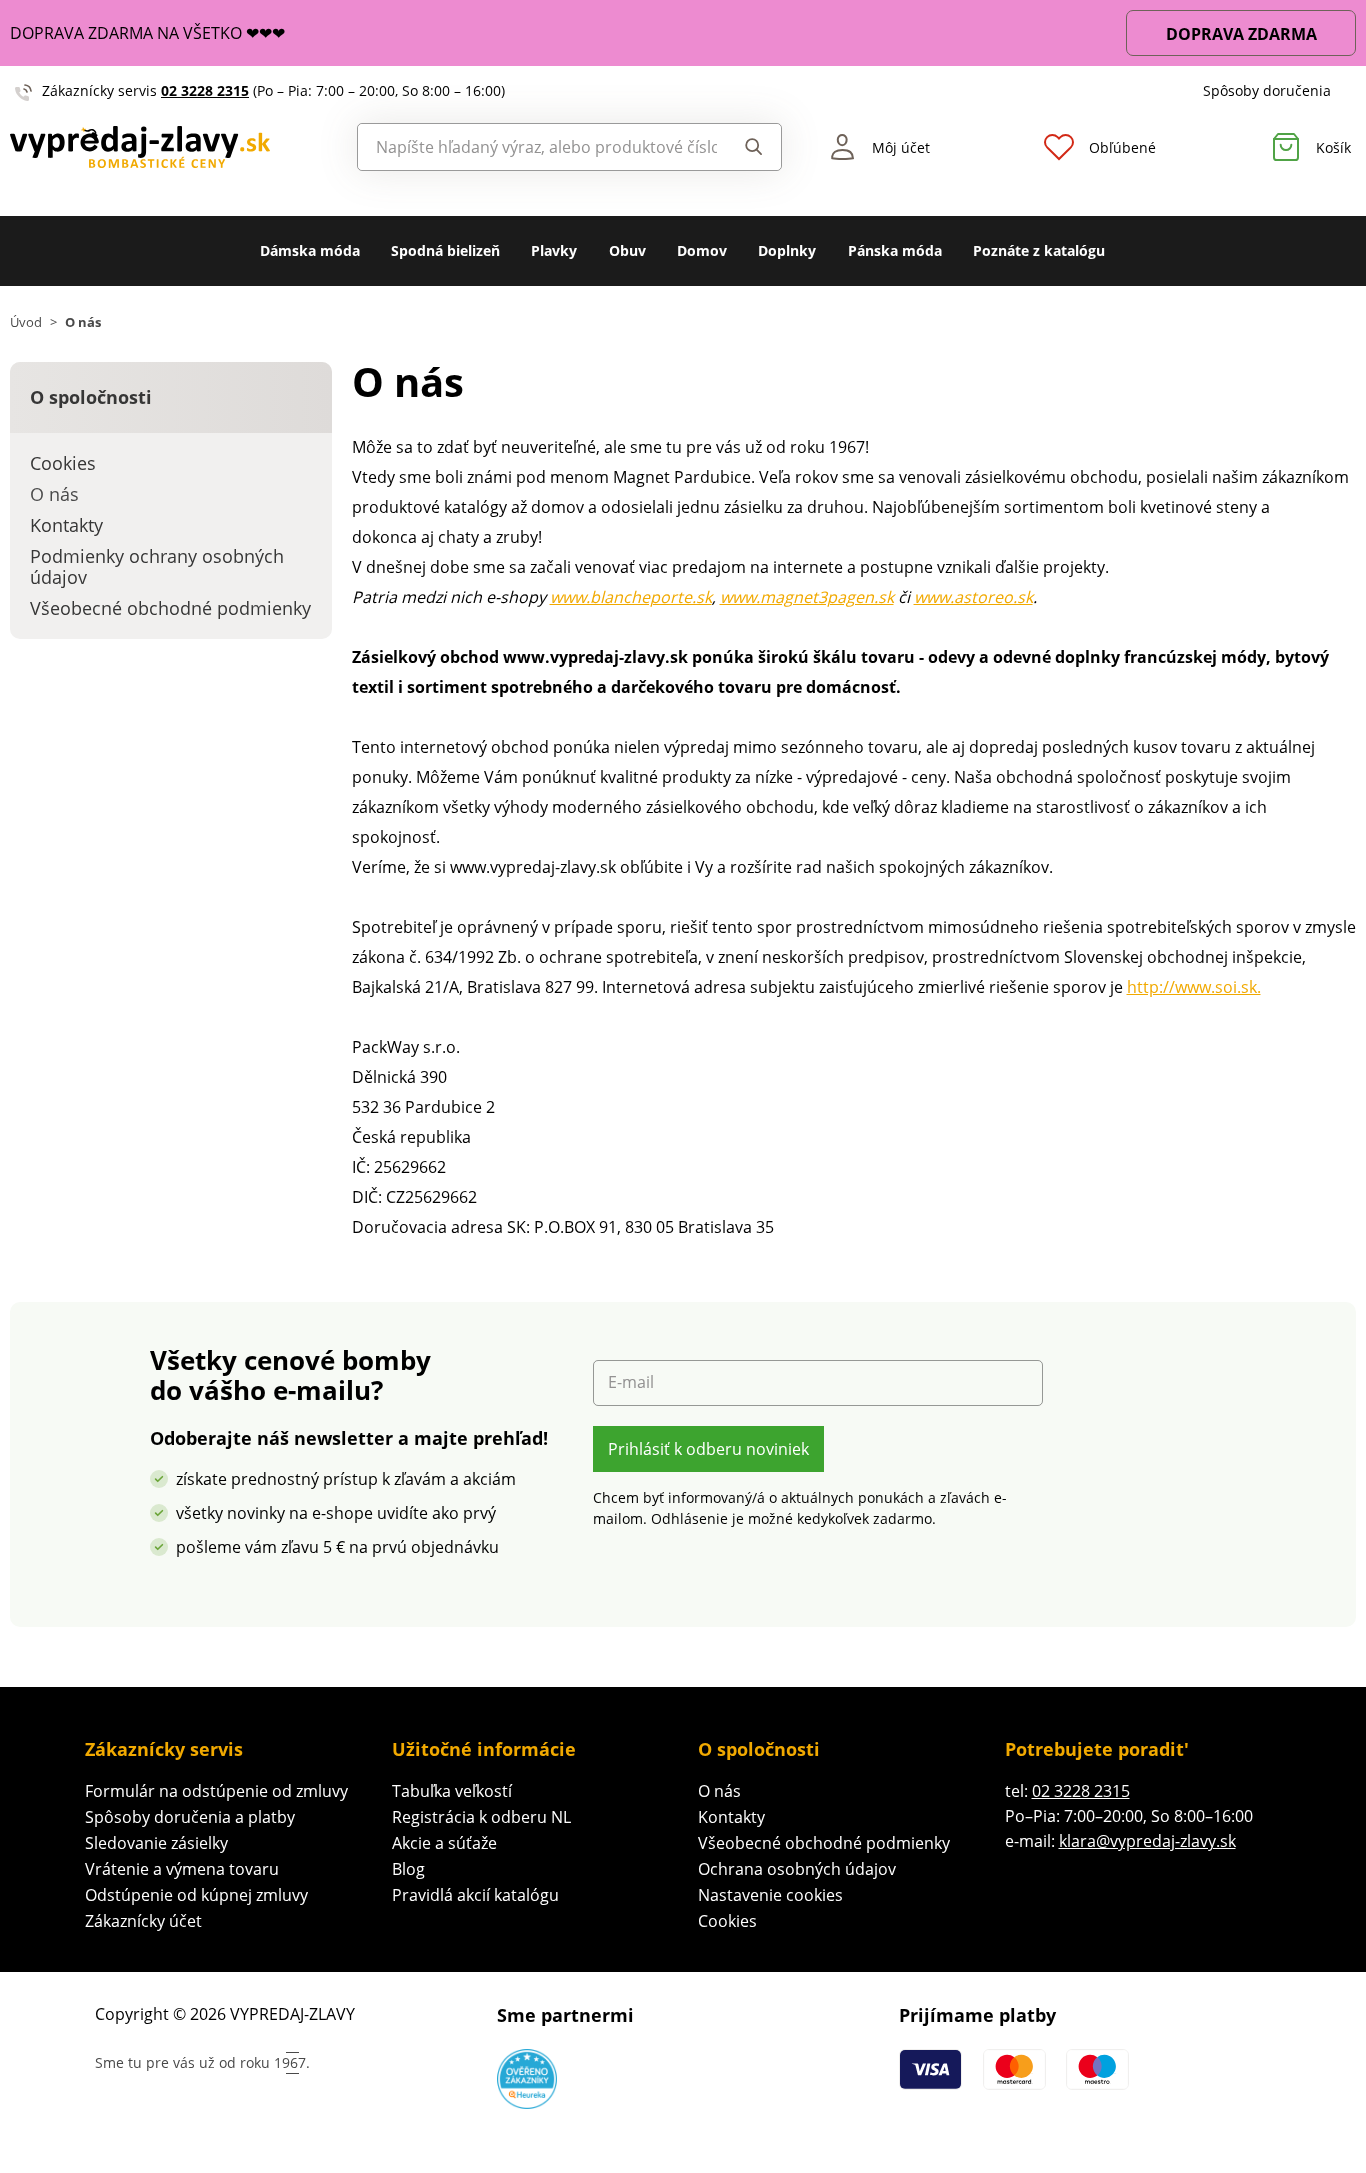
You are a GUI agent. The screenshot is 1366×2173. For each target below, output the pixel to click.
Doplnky (787, 250)
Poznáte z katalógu (1039, 250)
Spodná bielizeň (445, 250)
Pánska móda (895, 250)
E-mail (631, 1382)
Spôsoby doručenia (1267, 90)
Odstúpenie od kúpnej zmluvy (196, 1895)
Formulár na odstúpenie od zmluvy (216, 1791)
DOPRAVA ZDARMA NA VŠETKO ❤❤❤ (147, 33)
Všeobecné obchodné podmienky (824, 1843)
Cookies (727, 1921)
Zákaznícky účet (143, 1921)
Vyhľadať (748, 147)
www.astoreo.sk (973, 597)
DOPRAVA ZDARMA (1241, 34)
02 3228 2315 (205, 90)
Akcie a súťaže (444, 1843)
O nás (719, 1791)
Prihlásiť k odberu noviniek (708, 1449)
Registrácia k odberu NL (481, 1817)
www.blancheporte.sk (631, 597)
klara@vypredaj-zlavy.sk (1147, 1841)
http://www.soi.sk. (1194, 987)
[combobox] (538, 147)
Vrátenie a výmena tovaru (182, 1869)
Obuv (627, 250)
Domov (702, 250)
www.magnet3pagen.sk (807, 597)
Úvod (26, 322)
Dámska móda (310, 250)
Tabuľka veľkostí (452, 1791)
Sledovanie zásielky (156, 1843)
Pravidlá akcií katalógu (475, 1895)
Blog (408, 1869)
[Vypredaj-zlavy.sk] (171, 147)
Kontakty (731, 1817)
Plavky (554, 250)
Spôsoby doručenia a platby (190, 1817)
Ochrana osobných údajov (797, 1869)
